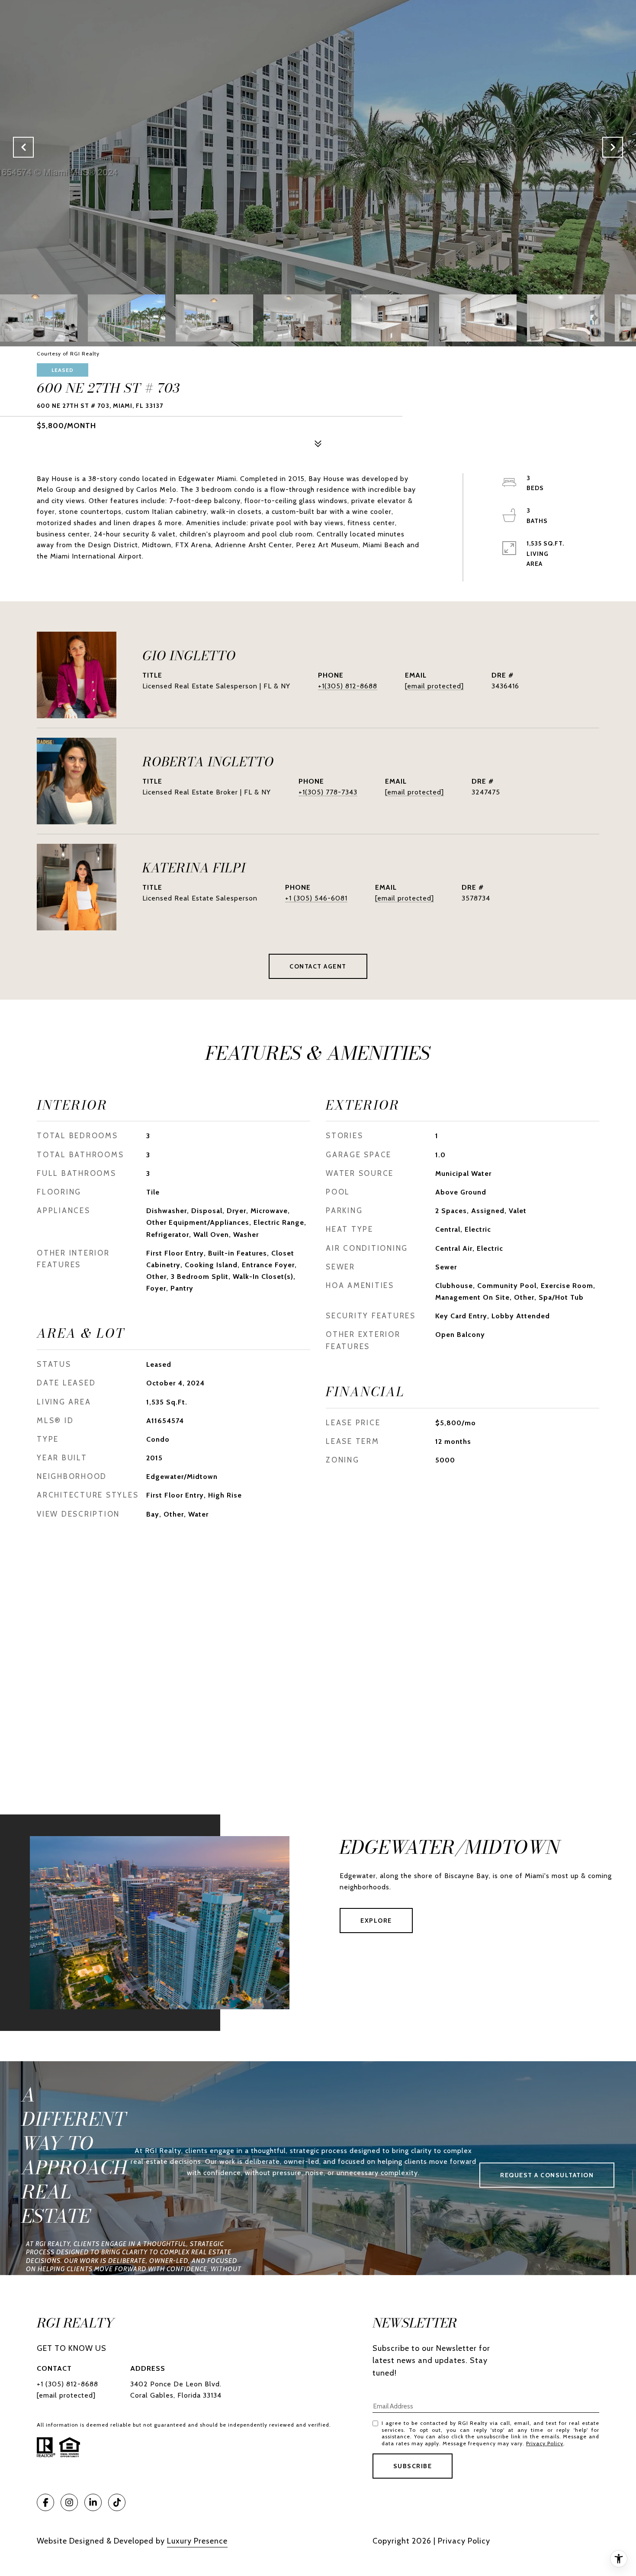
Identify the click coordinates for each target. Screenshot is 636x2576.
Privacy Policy (545, 2443)
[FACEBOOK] (45, 2502)
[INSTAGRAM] (69, 2502)
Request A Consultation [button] (547, 2175)
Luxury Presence (197, 2541)
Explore (376, 1921)
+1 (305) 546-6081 (316, 898)
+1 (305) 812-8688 (67, 2384)
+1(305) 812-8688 (348, 686)
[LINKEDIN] (93, 2502)
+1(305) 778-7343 (328, 792)
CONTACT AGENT (318, 966)
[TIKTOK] (117, 2502)
